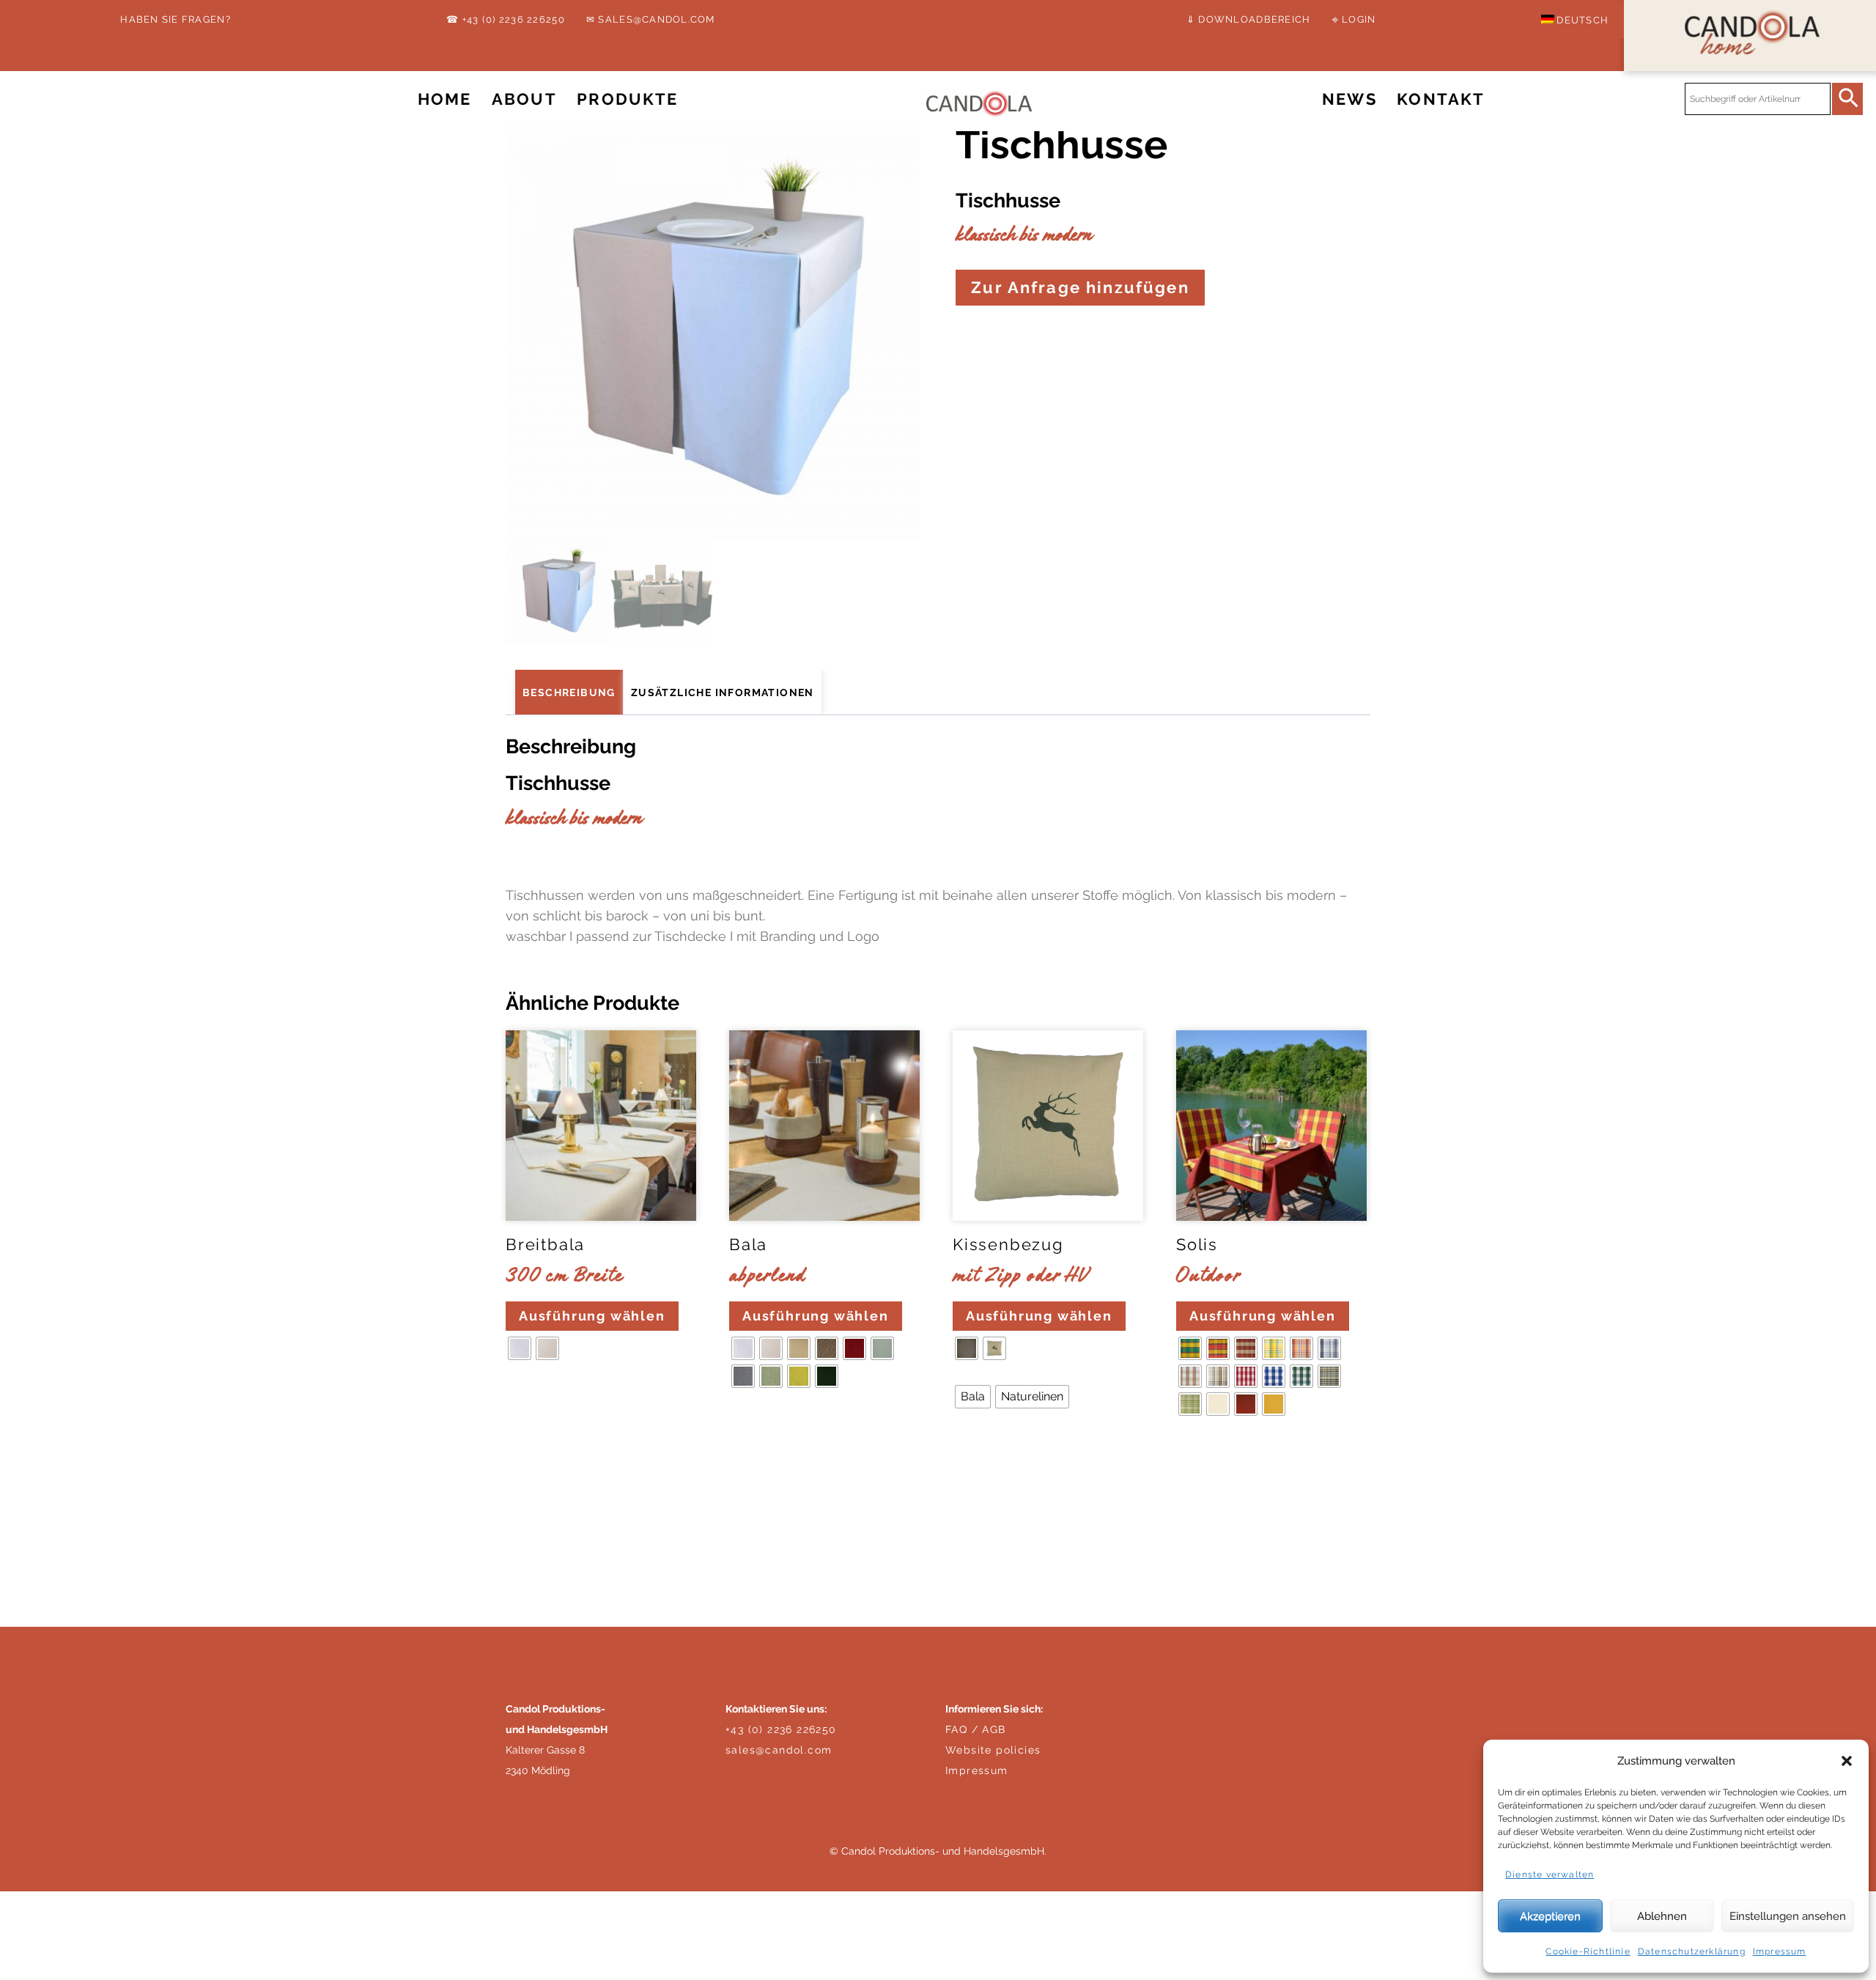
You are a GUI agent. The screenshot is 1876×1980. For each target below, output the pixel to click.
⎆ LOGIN (1354, 19)
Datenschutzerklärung (1692, 1951)
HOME (445, 99)
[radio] (520, 1348)
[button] (1847, 1761)
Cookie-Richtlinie (1588, 1951)
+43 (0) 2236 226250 (781, 1729)
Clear (525, 1393)
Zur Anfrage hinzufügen (1080, 288)
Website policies (993, 1750)
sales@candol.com (779, 1750)
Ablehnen (1662, 1916)
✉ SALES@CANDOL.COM (651, 19)
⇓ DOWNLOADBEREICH (1248, 19)
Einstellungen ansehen (1788, 1916)
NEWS (1349, 99)
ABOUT (524, 99)
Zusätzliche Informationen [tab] (723, 692)
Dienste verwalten (1550, 1874)
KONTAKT (1441, 99)
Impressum (1780, 1951)
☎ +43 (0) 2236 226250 (505, 19)
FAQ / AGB (976, 1729)
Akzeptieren (1550, 1916)
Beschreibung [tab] (569, 692)
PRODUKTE (627, 99)
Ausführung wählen (592, 1316)
